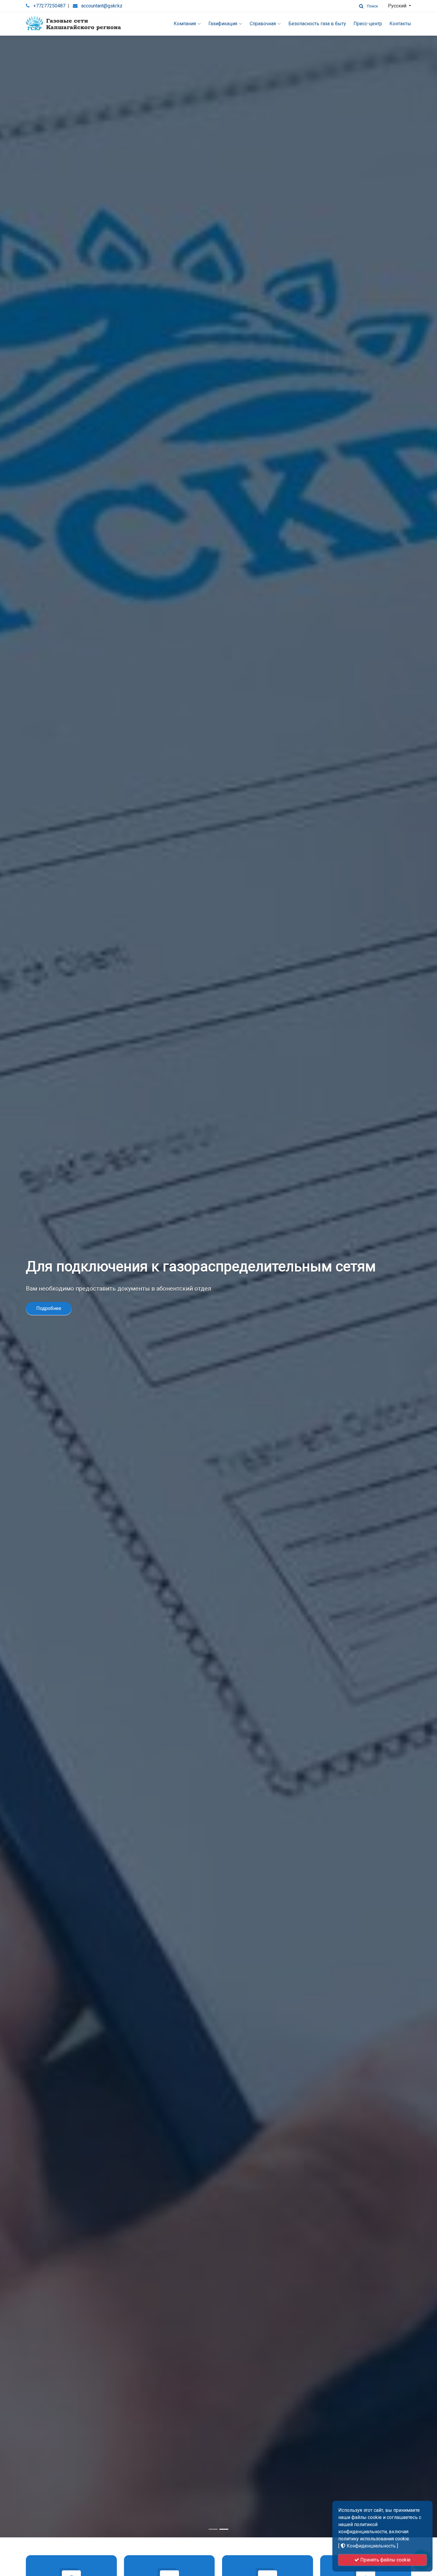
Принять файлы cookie (385, 2560)
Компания (185, 24)
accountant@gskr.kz (102, 6)
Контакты (400, 24)
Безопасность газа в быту (317, 24)
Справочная (263, 24)
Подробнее (49, 1308)
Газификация (223, 24)
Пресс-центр (368, 24)
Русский (398, 6)
